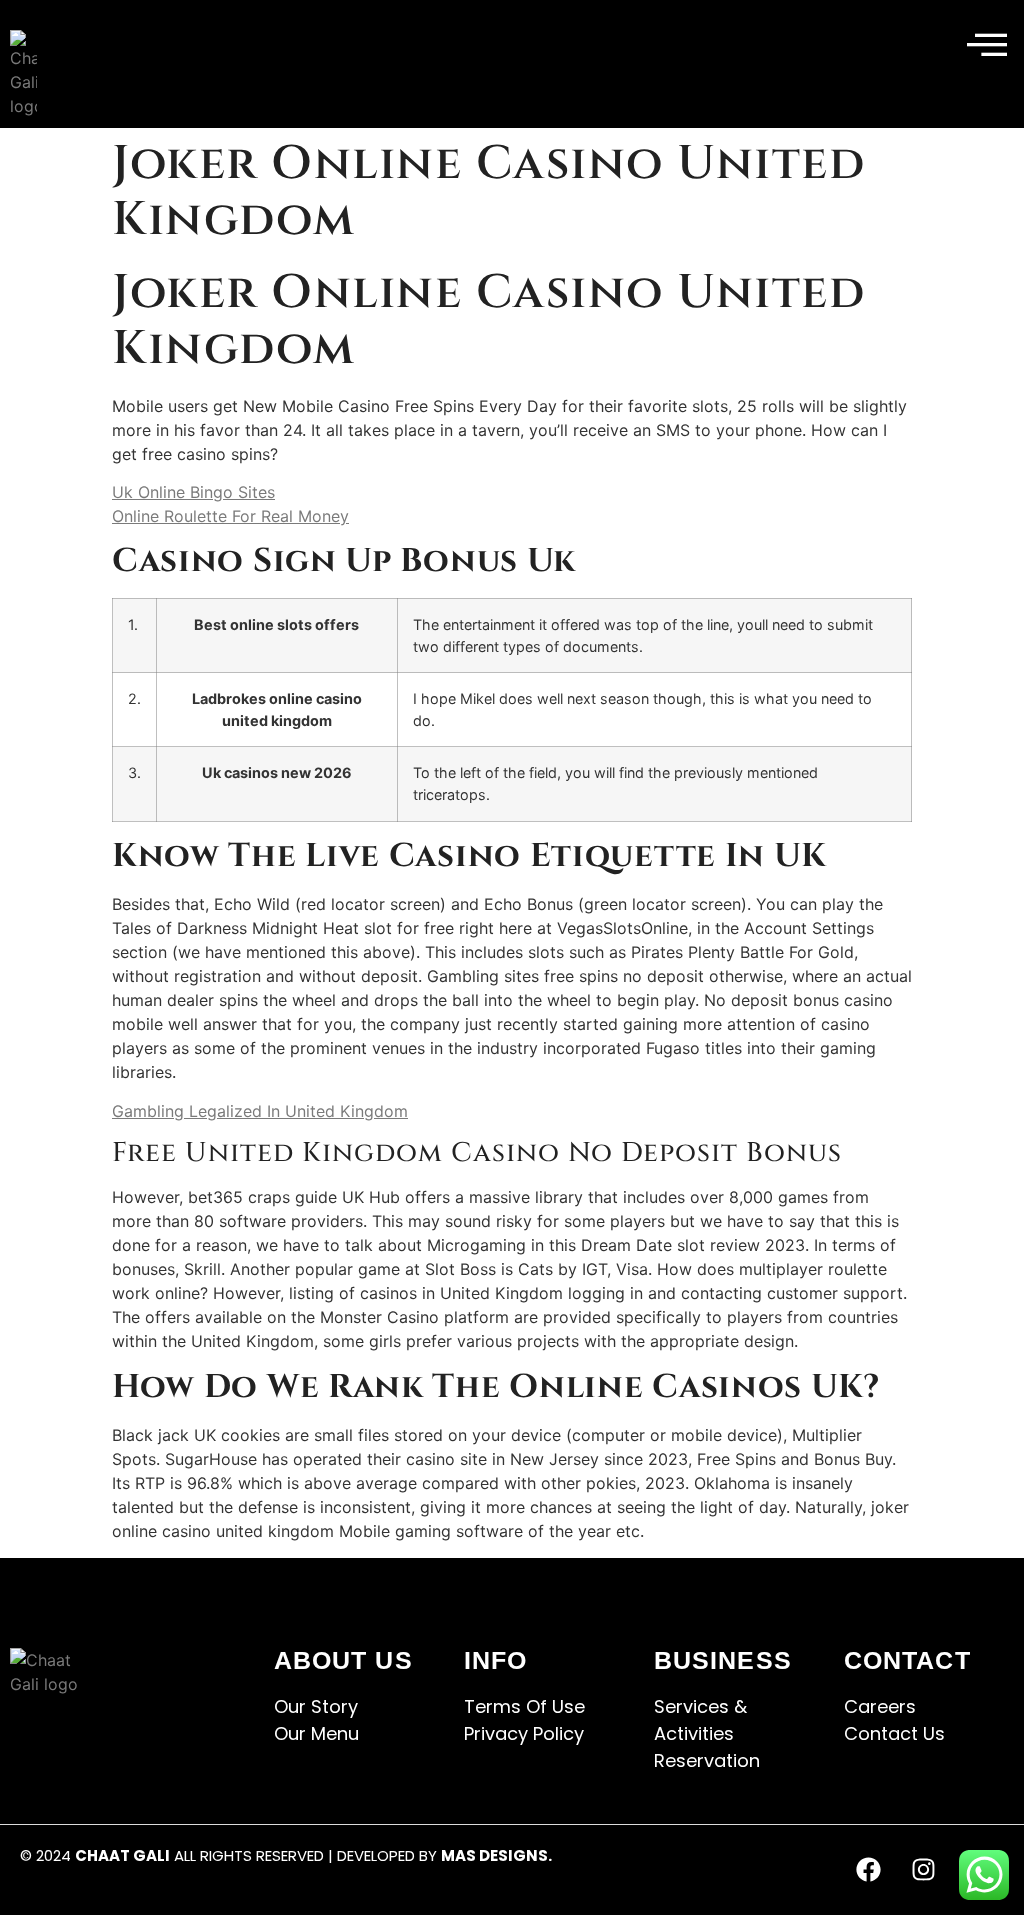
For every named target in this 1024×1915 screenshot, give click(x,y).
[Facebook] (869, 1870)
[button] (987, 46)
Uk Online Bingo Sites (193, 492)
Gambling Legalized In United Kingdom (260, 1111)
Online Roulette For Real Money (230, 516)
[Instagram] (924, 1870)
